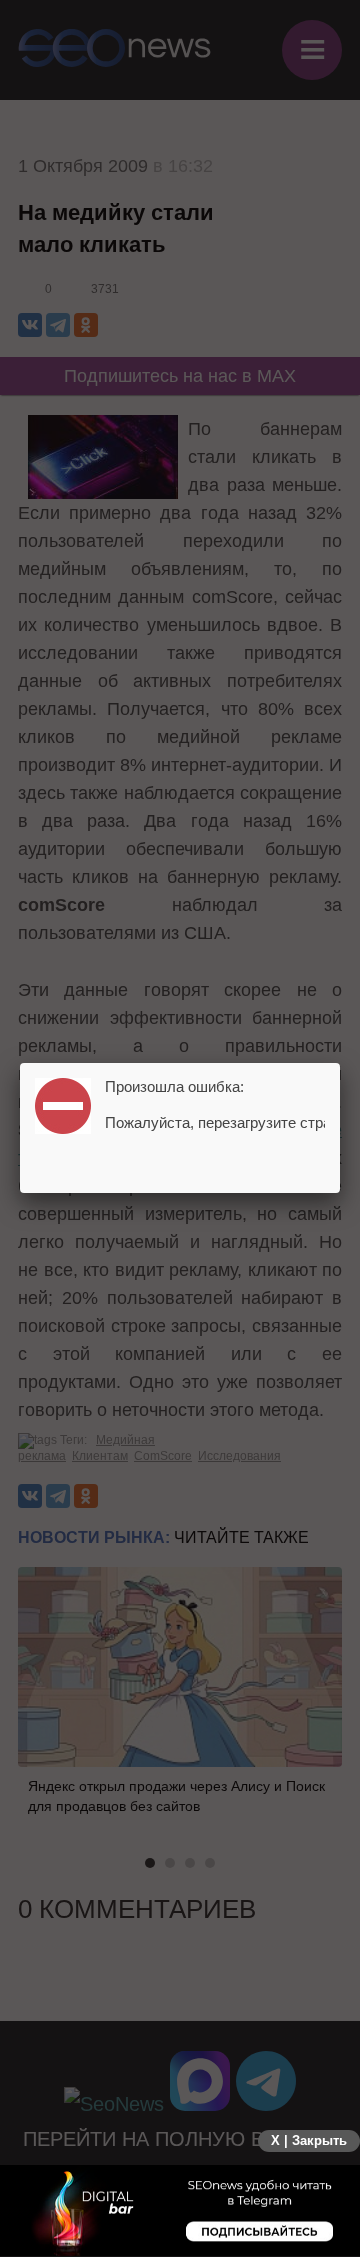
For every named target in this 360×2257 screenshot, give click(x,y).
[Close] (340, 1063)
